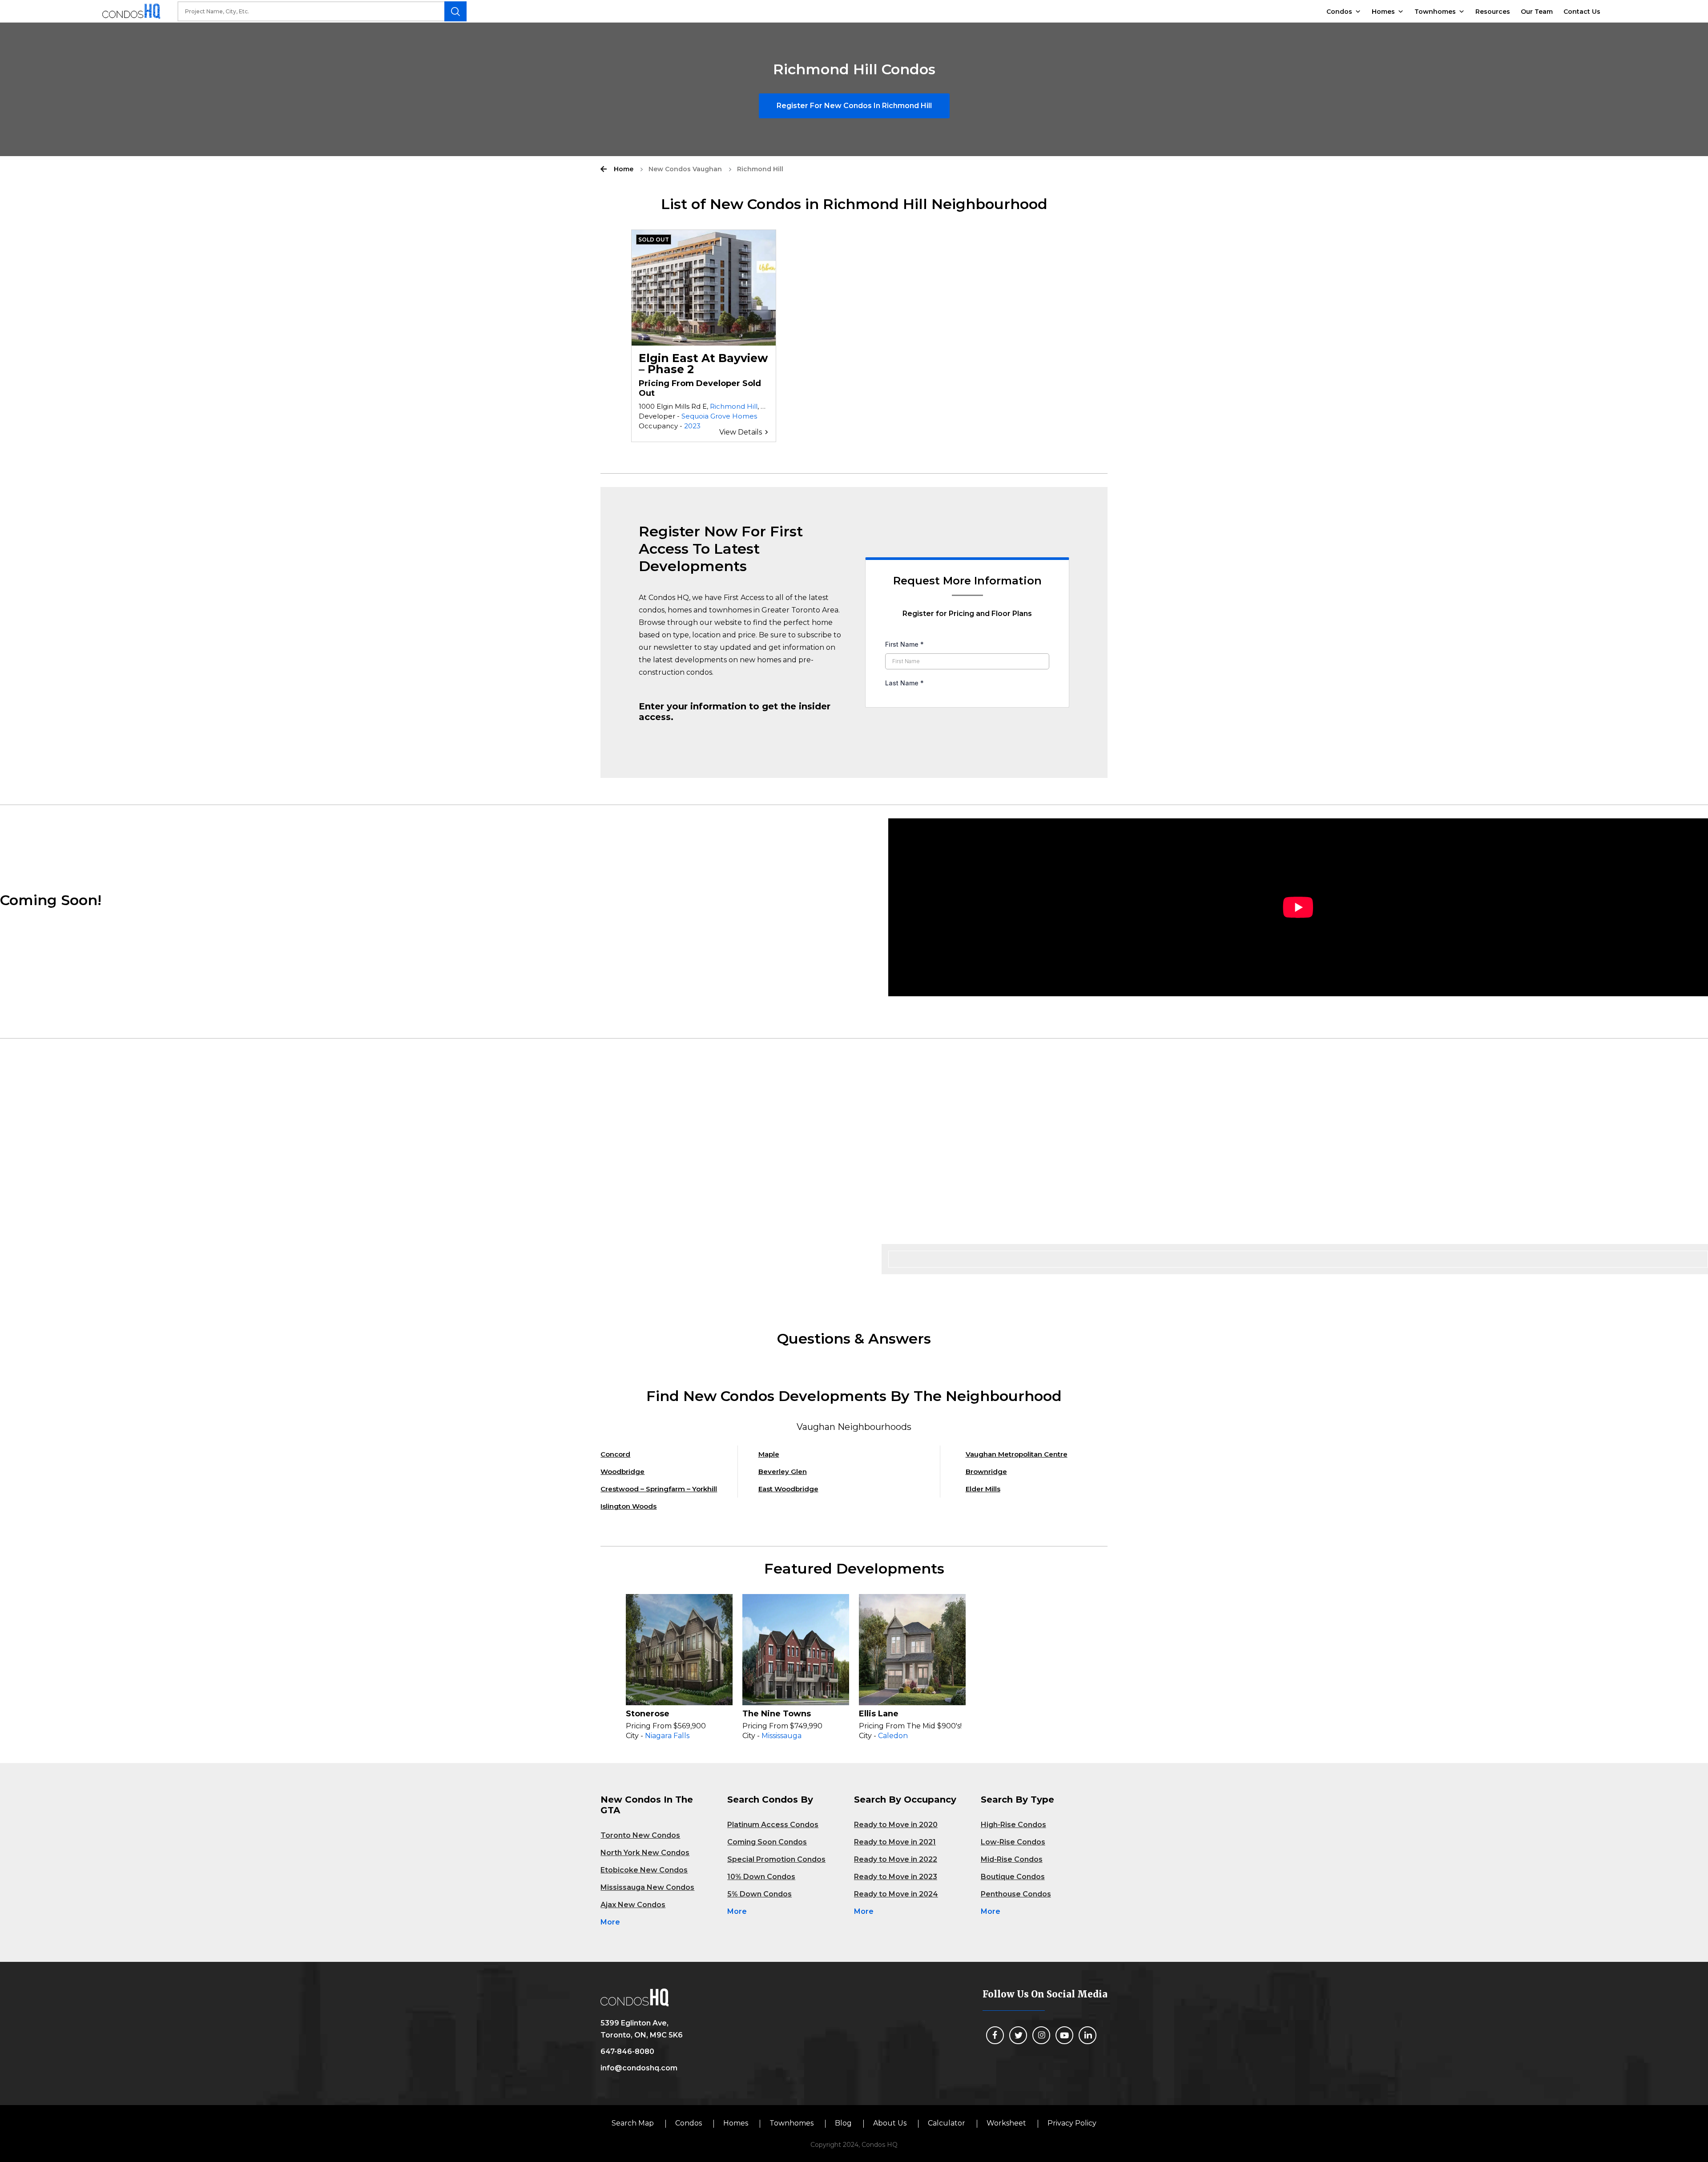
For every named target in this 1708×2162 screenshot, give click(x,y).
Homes (1383, 12)
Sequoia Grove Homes (719, 416)
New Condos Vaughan (685, 169)
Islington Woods (628, 1506)
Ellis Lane (879, 1714)
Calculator (947, 2123)
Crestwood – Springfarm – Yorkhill (659, 1489)
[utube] (1064, 2035)
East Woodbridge (788, 1489)
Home (624, 169)
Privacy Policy (1072, 2123)
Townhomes (1435, 12)
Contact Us (1582, 12)
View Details (741, 432)
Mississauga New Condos (647, 1887)
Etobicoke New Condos (644, 1870)
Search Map (633, 2123)
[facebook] (995, 2035)
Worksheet (1006, 2123)
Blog (843, 2123)
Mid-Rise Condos (1012, 1859)
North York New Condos (645, 1853)
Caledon (893, 1736)
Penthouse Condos (1016, 1894)
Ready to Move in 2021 (895, 1842)
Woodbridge (622, 1472)
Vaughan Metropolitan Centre (1017, 1454)
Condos (1339, 12)
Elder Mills (983, 1489)
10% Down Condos (761, 1877)
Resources (1493, 12)
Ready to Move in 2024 (896, 1894)
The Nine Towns (777, 1714)
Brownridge (986, 1472)
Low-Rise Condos (1013, 1842)
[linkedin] (1088, 2035)
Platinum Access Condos (773, 1825)
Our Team (1537, 12)
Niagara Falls (667, 1736)
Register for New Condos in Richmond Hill (854, 106)
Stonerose (648, 1714)
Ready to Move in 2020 (896, 1825)
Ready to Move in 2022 (896, 1859)
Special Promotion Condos (776, 1859)
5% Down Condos (759, 1894)
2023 (692, 426)
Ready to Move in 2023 (896, 1877)
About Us (890, 2123)
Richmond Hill (734, 406)
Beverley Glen (783, 1472)
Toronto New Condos (640, 1835)
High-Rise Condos (1013, 1825)
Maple (769, 1454)
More (610, 1922)
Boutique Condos (1013, 1877)
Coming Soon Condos (767, 1842)
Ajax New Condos (633, 1905)
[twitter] (1018, 2035)
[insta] (1041, 2035)
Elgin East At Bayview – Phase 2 (703, 364)
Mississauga (781, 1736)
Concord (615, 1454)
